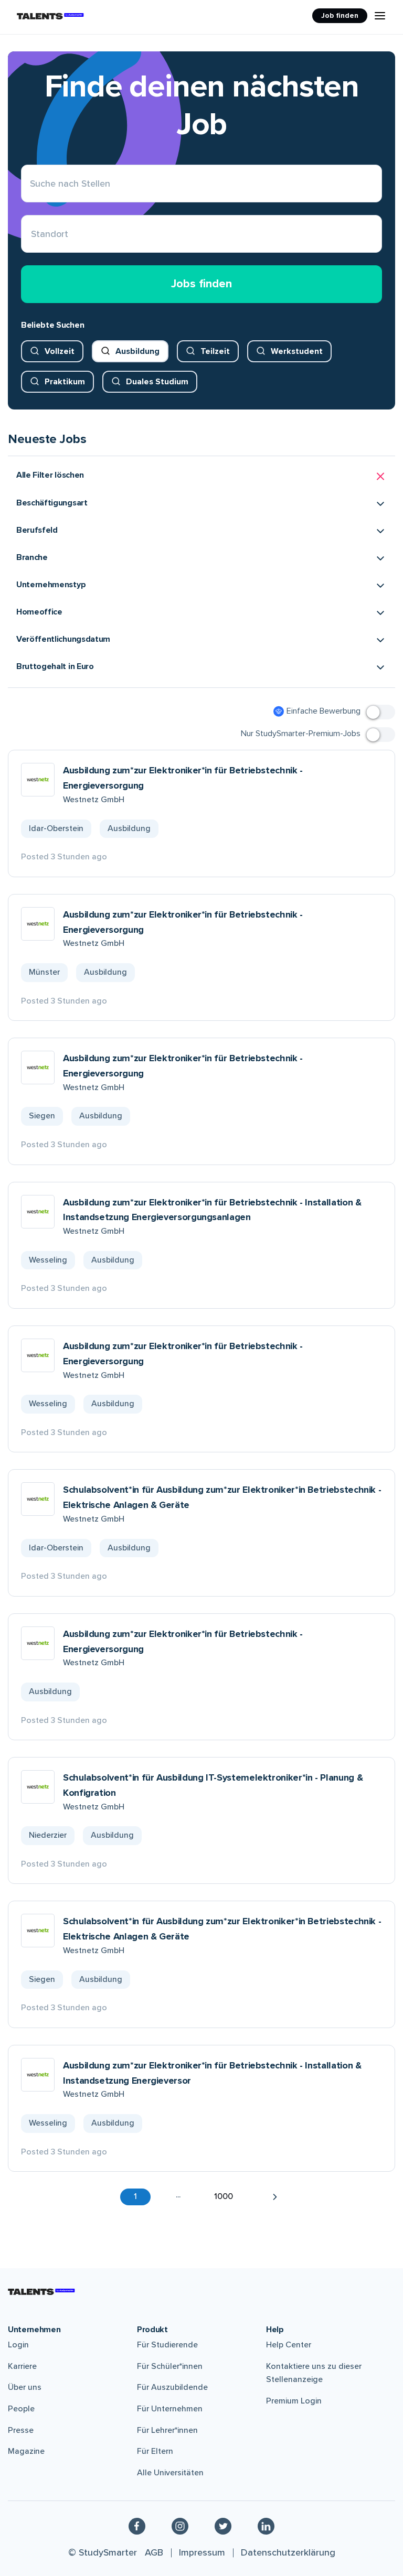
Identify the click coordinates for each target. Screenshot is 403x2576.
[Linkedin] (266, 2526)
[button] (201, 476)
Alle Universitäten (170, 2473)
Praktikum (65, 382)
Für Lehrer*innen (167, 2430)
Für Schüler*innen (170, 2366)
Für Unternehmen (170, 2409)
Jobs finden (201, 284)
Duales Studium (157, 382)
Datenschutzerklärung (288, 2552)
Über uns (25, 2387)
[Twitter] (223, 2526)
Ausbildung (137, 351)
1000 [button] (224, 2196)
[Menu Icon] (380, 16)
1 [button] (135, 2196)
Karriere (22, 2366)
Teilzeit (215, 351)
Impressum (202, 2552)
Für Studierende (167, 2345)
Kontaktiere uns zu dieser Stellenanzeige (314, 2373)
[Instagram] (180, 2526)
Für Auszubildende (172, 2387)
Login (18, 2345)
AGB (154, 2552)
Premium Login (294, 2401)
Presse (21, 2430)
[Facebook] (137, 2526)
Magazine (26, 2451)
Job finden (340, 15)
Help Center (289, 2345)
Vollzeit (60, 351)
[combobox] (31, 234)
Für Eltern (155, 2451)
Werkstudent (297, 351)
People (21, 2409)
